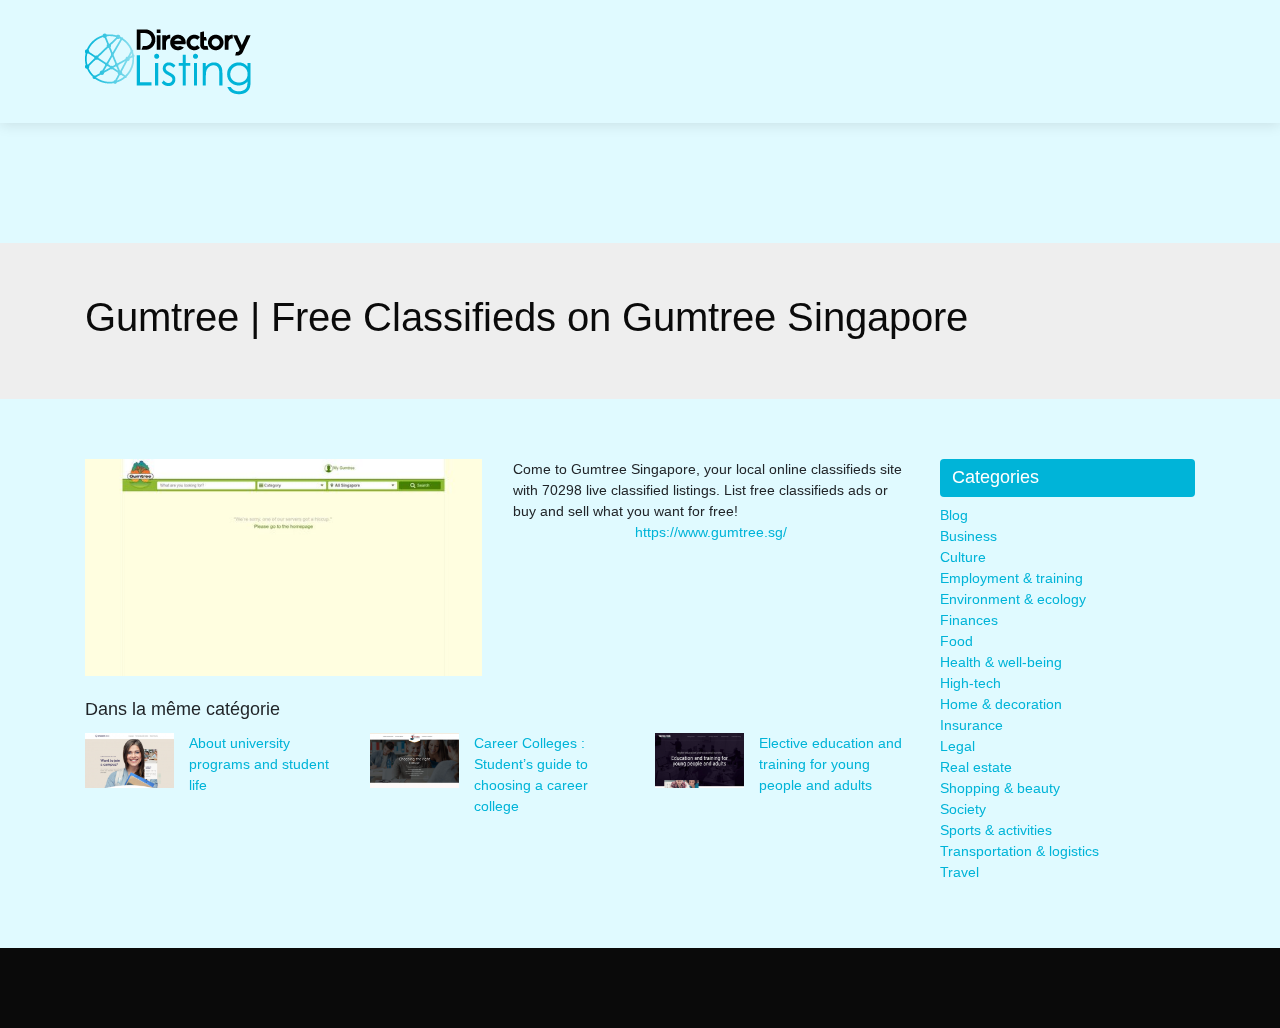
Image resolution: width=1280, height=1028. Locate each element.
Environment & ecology (1013, 599)
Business (968, 536)
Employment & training (1011, 578)
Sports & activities (996, 830)
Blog (954, 515)
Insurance (971, 725)
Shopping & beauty (1000, 788)
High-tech (970, 683)
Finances (969, 620)
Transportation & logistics (1019, 851)
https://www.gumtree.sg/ (711, 532)
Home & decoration (1001, 704)
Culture (963, 557)
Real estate (976, 767)
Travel (959, 872)
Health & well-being (1001, 662)
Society (963, 809)
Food (956, 641)
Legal (957, 746)
